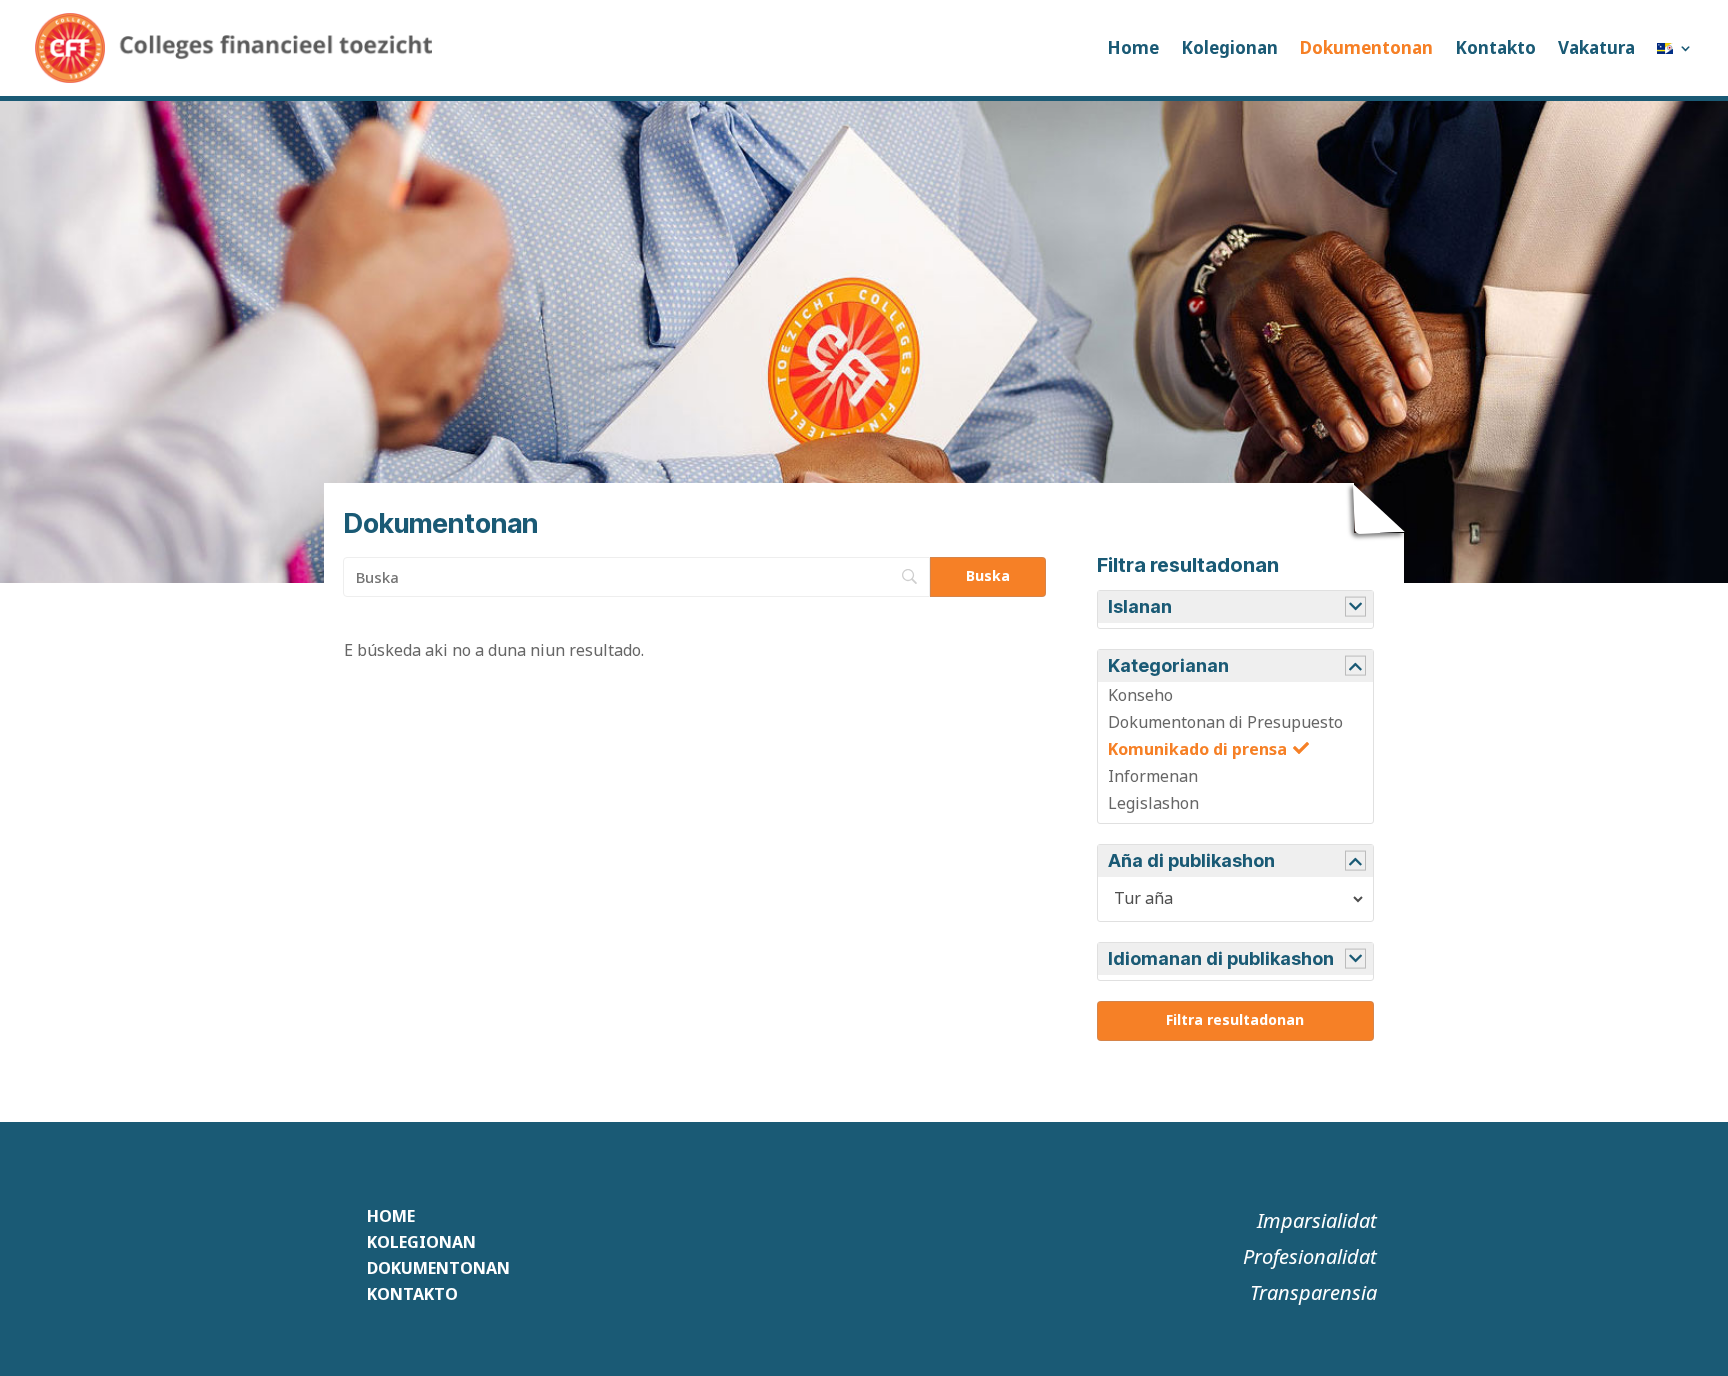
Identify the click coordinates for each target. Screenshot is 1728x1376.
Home (1133, 47)
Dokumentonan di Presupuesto (1225, 722)
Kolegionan (1229, 47)
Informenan (1153, 776)
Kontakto (1495, 47)
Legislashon (1153, 803)
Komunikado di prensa (1197, 749)
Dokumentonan (1366, 47)
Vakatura (1596, 47)
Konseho (1140, 695)
